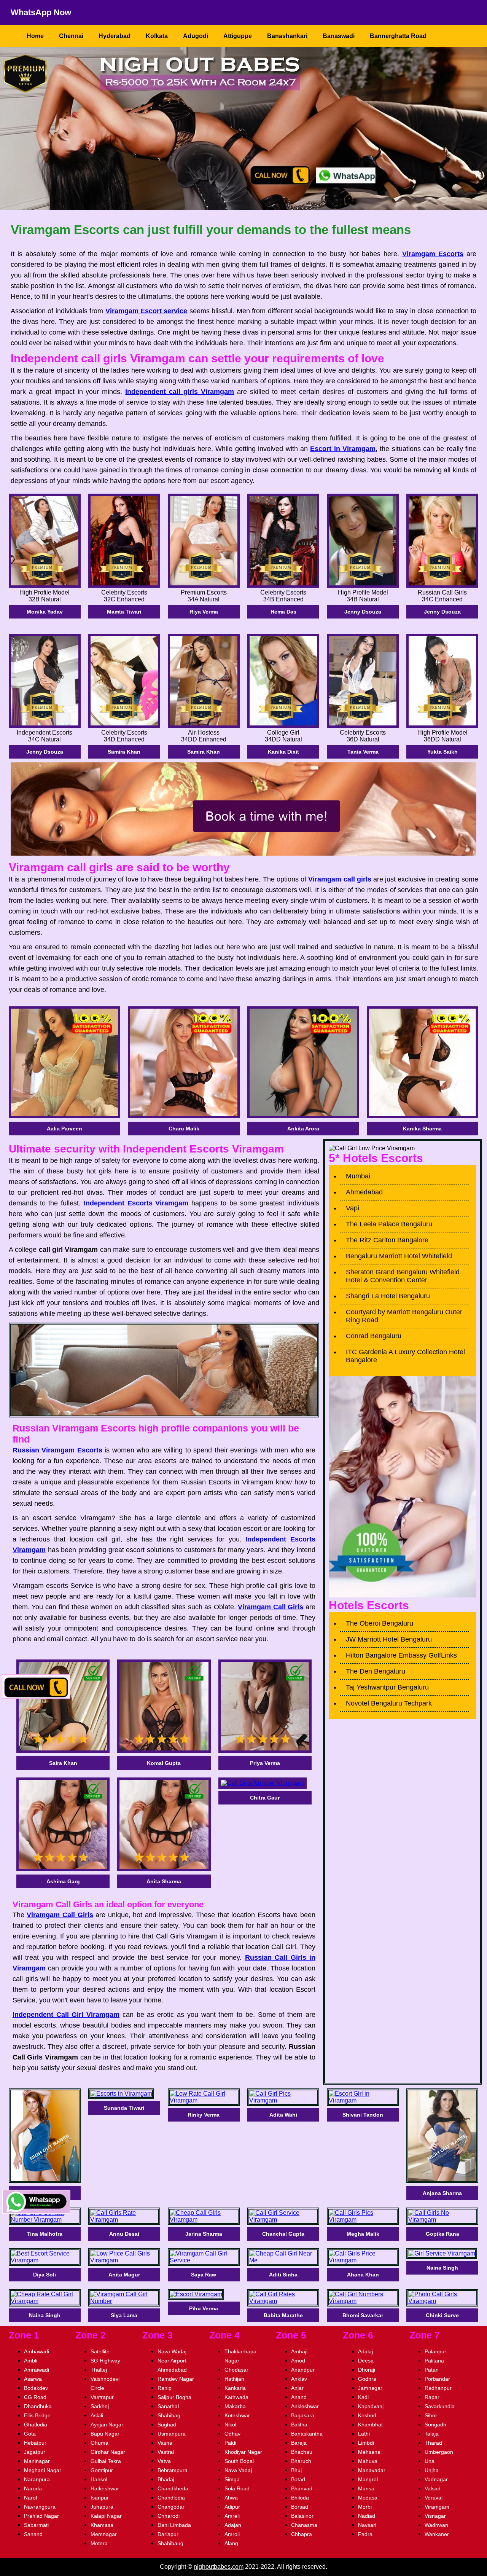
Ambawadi (37, 2351)
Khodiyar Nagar (243, 2452)
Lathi (364, 2434)
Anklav (299, 2379)
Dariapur (168, 2534)
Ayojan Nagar (107, 2425)
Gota (30, 2434)
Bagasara (303, 2415)
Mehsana (369, 2452)
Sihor (431, 2415)
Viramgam (437, 2507)
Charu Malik (184, 1129)
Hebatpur (35, 2443)
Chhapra (302, 2534)
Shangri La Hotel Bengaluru (388, 1296)
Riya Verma (204, 612)
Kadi (363, 2397)
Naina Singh (442, 2268)
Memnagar (104, 2534)
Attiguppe (238, 36)
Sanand (33, 2534)
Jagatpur (35, 2452)
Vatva (164, 2461)
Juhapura (102, 2507)
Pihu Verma (204, 2308)
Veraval (434, 2498)
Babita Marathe (283, 2315)
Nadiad (367, 2516)
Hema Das (283, 612)
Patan (432, 2370)
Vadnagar (436, 2479)
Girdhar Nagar (108, 2452)
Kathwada (236, 2397)
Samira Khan (124, 752)
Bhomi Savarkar (363, 2315)
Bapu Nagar (105, 2434)
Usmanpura (172, 2434)
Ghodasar (236, 2370)
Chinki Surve (442, 2315)
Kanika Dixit (283, 752)
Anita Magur (124, 2275)
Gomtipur (102, 2470)
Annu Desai (124, 2234)
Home (35, 36)
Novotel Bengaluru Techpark (389, 1703)
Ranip (165, 2388)
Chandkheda (173, 2488)
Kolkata (157, 36)
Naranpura (37, 2479)
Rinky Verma (204, 2115)
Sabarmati (36, 2525)
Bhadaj (166, 2479)
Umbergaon (439, 2452)
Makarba (235, 2406)
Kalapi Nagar (106, 2516)
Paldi (230, 2443)
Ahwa (231, 2498)
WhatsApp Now (41, 12)
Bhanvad (302, 2488)
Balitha (299, 2425)
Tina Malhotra (45, 2234)
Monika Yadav (45, 612)
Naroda (33, 2488)
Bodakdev (36, 2388)
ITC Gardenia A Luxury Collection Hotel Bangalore (405, 1356)
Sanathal (168, 2406)
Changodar (171, 2507)
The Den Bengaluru (376, 1671)
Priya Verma (265, 1763)
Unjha (432, 2470)
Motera (99, 2543)
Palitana (434, 2361)
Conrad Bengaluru (374, 1336)
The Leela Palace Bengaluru (389, 1224)
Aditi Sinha (283, 2275)
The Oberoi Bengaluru (380, 1623)
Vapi (353, 1208)
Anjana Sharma (442, 2193)
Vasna (165, 2443)
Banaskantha (307, 2434)
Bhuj (296, 2470)
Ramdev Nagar (176, 2379)
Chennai (71, 36)
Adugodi (196, 36)
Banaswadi (339, 36)
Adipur (232, 2507)
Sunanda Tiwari (124, 2108)
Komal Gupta (164, 1763)
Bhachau (302, 2452)
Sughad (167, 2425)
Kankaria (235, 2388)
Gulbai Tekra (106, 2461)
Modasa (368, 2498)
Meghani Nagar (43, 2470)
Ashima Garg (63, 1881)
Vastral (166, 2452)
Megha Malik (363, 2234)
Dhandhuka (38, 2406)
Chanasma (304, 2525)
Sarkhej (100, 2406)
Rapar (432, 2397)
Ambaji (299, 2351)
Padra (365, 2534)
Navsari (367, 2525)
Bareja (299, 2443)
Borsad (300, 2507)
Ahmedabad (364, 1192)
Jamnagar (370, 2388)
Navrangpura (40, 2507)
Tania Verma (363, 752)
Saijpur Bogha (174, 2397)
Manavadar (372, 2470)
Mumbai (358, 1176)
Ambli (31, 2361)
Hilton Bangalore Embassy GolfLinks (401, 1655)
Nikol (230, 2425)
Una (430, 2461)
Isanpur (100, 2498)
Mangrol (368, 2479)
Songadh (435, 2425)
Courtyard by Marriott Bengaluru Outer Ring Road (404, 1316)
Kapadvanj (371, 2406)
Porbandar (437, 2379)
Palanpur (435, 2351)
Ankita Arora (303, 1129)
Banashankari (287, 36)
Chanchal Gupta (283, 2234)
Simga (232, 2479)
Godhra (367, 2379)
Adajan (233, 2525)
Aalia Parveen (64, 1129)
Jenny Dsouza (363, 612)
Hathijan (234, 2379)
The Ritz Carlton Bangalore (387, 1240)
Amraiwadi (37, 2370)
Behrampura (173, 2470)
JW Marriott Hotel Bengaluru (389, 1639)
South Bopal (239, 2461)
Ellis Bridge (37, 2415)
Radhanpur (438, 2388)
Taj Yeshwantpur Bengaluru (387, 1687)
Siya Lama (124, 2315)
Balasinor (302, 2516)
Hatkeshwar (105, 2488)
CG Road (35, 2397)
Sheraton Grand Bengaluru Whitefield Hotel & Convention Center (403, 1276)
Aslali (97, 2415)
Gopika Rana (442, 2234)
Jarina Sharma (204, 2234)
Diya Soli (45, 2275)
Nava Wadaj (172, 2351)
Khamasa (102, 2525)
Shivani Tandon (363, 2115)
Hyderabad (115, 36)
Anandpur (303, 2370)
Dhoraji (367, 2370)
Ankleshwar (305, 2406)
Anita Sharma (164, 1881)
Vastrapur (102, 2397)
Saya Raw (204, 2275)
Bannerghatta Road (398, 36)
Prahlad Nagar (41, 2516)
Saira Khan (63, 1763)
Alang (231, 2543)
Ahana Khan (363, 2275)
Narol (30, 2498)
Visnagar (435, 2516)
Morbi (365, 2507)
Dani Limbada (174, 2525)
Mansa (366, 2488)
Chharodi (169, 2516)
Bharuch (301, 2461)
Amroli (232, 2534)
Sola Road (237, 2488)
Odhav (232, 2434)
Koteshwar (237, 2415)
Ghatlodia (36, 2425)
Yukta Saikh (442, 752)
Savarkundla (440, 2406)
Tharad (433, 2443)
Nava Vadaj (238, 2470)
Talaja (432, 2434)
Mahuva (368, 2461)
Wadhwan (436, 2525)
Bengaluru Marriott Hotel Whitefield (399, 1256)
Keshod (367, 2415)
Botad (298, 2479)
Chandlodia (171, 2498)
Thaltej (99, 2370)
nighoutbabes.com (219, 2567)
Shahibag (169, 2415)
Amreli (232, 2516)
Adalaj (365, 2351)
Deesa (366, 2361)
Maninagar (37, 2461)
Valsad (433, 2488)
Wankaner (437, 2534)
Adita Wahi (283, 2115)
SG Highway (105, 2361)
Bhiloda (300, 2498)
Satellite (100, 2351)
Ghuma (99, 2443)
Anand (299, 2397)
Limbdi (366, 2443)
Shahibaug (170, 2543)
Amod (298, 2361)
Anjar (297, 2388)
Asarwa (33, 2379)
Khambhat (370, 2425)
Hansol (99, 2479)
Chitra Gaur (265, 1798)
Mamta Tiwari (124, 612)
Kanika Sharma (422, 1129)
